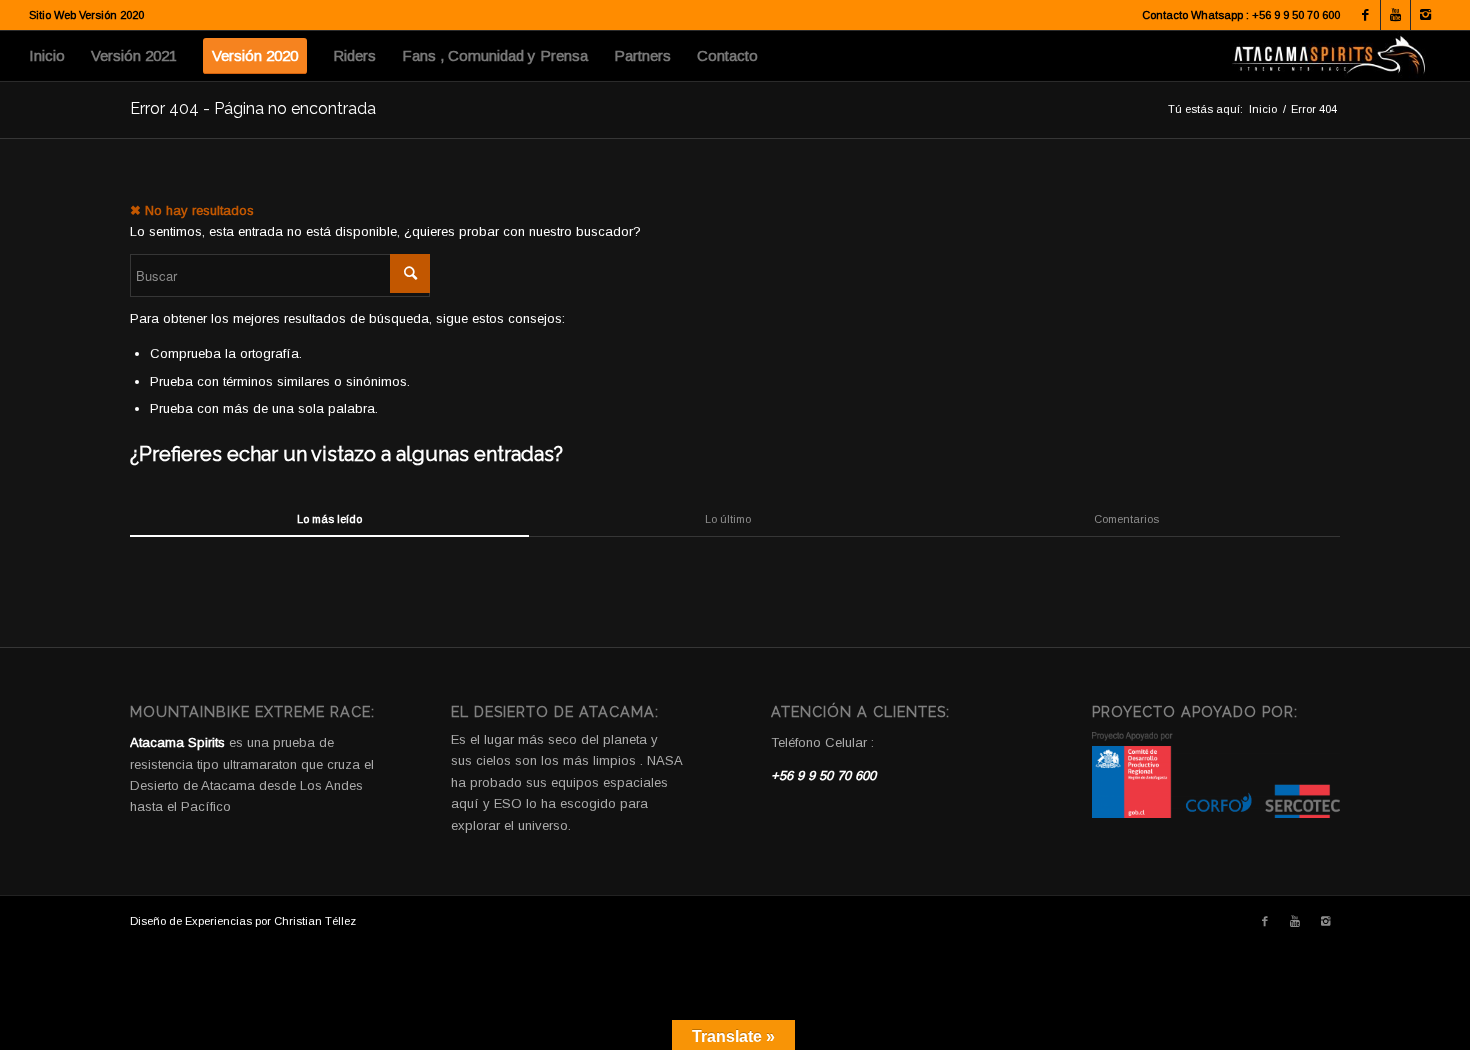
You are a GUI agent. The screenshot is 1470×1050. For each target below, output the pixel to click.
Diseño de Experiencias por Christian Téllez (243, 921)
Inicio (1263, 109)
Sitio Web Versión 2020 (86, 15)
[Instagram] (1426, 15)
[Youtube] (1395, 15)
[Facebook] (1365, 15)
